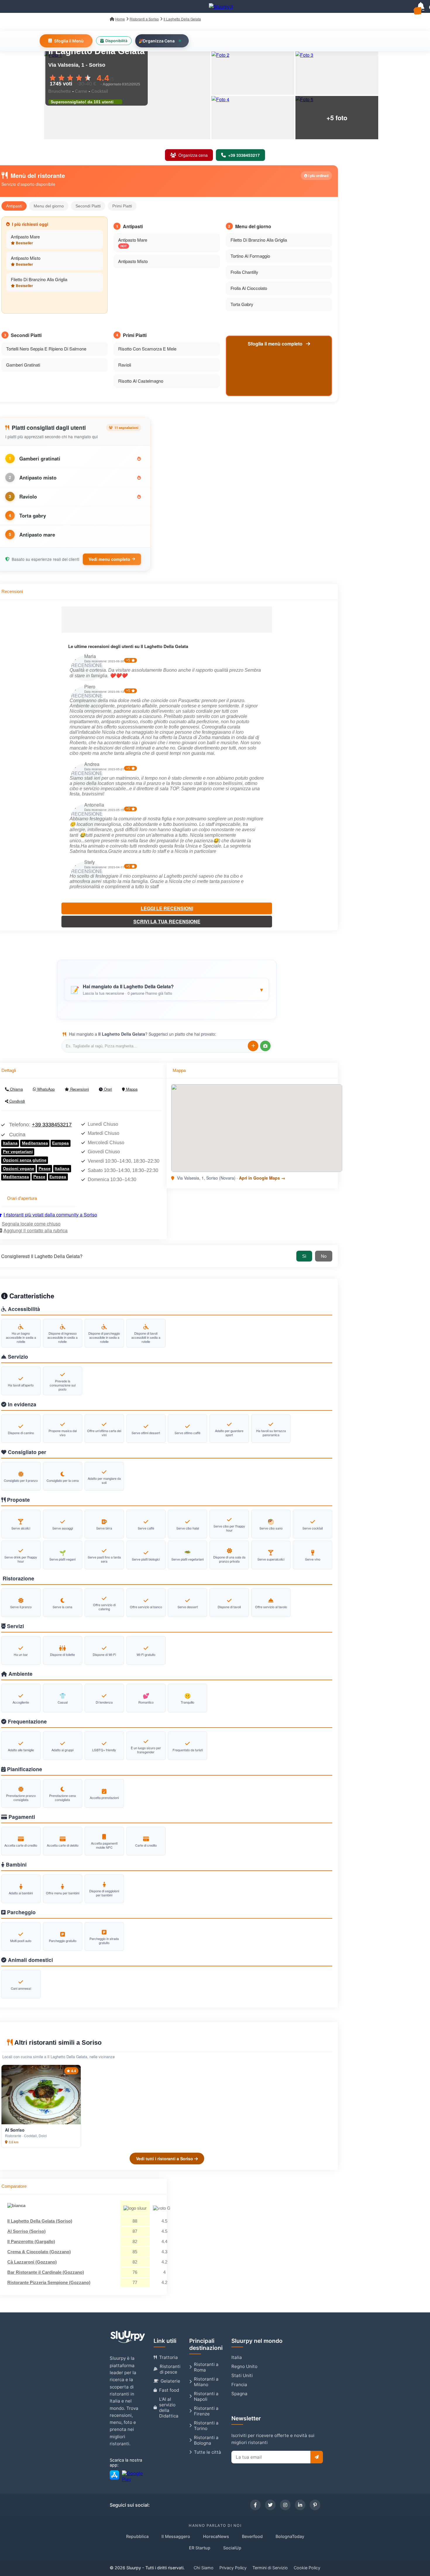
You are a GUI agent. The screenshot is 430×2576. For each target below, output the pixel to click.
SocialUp (232, 2548)
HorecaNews (216, 2536)
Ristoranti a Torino (206, 2426)
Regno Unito (244, 2366)
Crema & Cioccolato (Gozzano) (39, 2252)
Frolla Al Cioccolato (249, 288)
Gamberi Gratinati (23, 365)
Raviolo (28, 496)
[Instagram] (285, 2505)
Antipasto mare (37, 535)
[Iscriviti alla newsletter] (317, 2457)
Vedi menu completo (109, 559)
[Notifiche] (421, 6)
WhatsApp (45, 1089)
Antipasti (14, 206)
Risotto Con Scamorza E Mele (147, 349)
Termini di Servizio (270, 2568)
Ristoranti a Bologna (206, 2440)
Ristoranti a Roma (206, 2367)
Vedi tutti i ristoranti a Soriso (165, 2159)
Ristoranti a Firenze (206, 2411)
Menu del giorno (49, 206)
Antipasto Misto (26, 258)
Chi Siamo (204, 2568)
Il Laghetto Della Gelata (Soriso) (40, 2221)
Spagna (239, 2394)
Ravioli (125, 365)
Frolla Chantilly (244, 272)
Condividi (17, 1101)
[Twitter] (270, 2505)
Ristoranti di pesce (170, 2369)
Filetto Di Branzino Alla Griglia (39, 279)
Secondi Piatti (88, 206)
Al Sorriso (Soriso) (26, 2231)
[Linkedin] (300, 2505)
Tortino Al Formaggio (250, 256)
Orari (107, 1089)
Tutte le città (208, 2452)
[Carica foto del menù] (265, 1046)
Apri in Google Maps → (262, 1178)
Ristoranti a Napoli (206, 2396)
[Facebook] (255, 2505)
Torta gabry (33, 515)
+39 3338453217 (52, 1125)
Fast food (169, 2390)
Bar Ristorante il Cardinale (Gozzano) (46, 2272)
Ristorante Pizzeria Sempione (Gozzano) (49, 2282)
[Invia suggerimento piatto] (253, 1046)
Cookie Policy (307, 2568)
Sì (304, 1256)
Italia (237, 2357)
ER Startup (200, 2548)
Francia (239, 2385)
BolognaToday (290, 2536)
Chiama (16, 1089)
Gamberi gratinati (40, 458)
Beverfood (252, 2536)
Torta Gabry (242, 304)
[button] (167, 989)
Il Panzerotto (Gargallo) (31, 2241)
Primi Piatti (122, 206)
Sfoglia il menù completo (276, 344)
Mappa (131, 1089)
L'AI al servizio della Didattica (169, 2407)
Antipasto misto (38, 477)
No (324, 1256)
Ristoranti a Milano (206, 2382)
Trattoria (168, 2357)
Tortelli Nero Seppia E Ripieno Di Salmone (46, 349)
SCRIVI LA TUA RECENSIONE (167, 921)
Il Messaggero (176, 2536)
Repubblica (137, 2536)
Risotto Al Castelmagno (141, 381)
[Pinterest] (315, 2505)
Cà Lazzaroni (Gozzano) (32, 2262)
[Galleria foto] (253, 73)
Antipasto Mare (25, 237)
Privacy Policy (233, 2568)
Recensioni (79, 1089)
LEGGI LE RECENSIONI (167, 908)
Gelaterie (170, 2381)
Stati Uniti (242, 2375)
